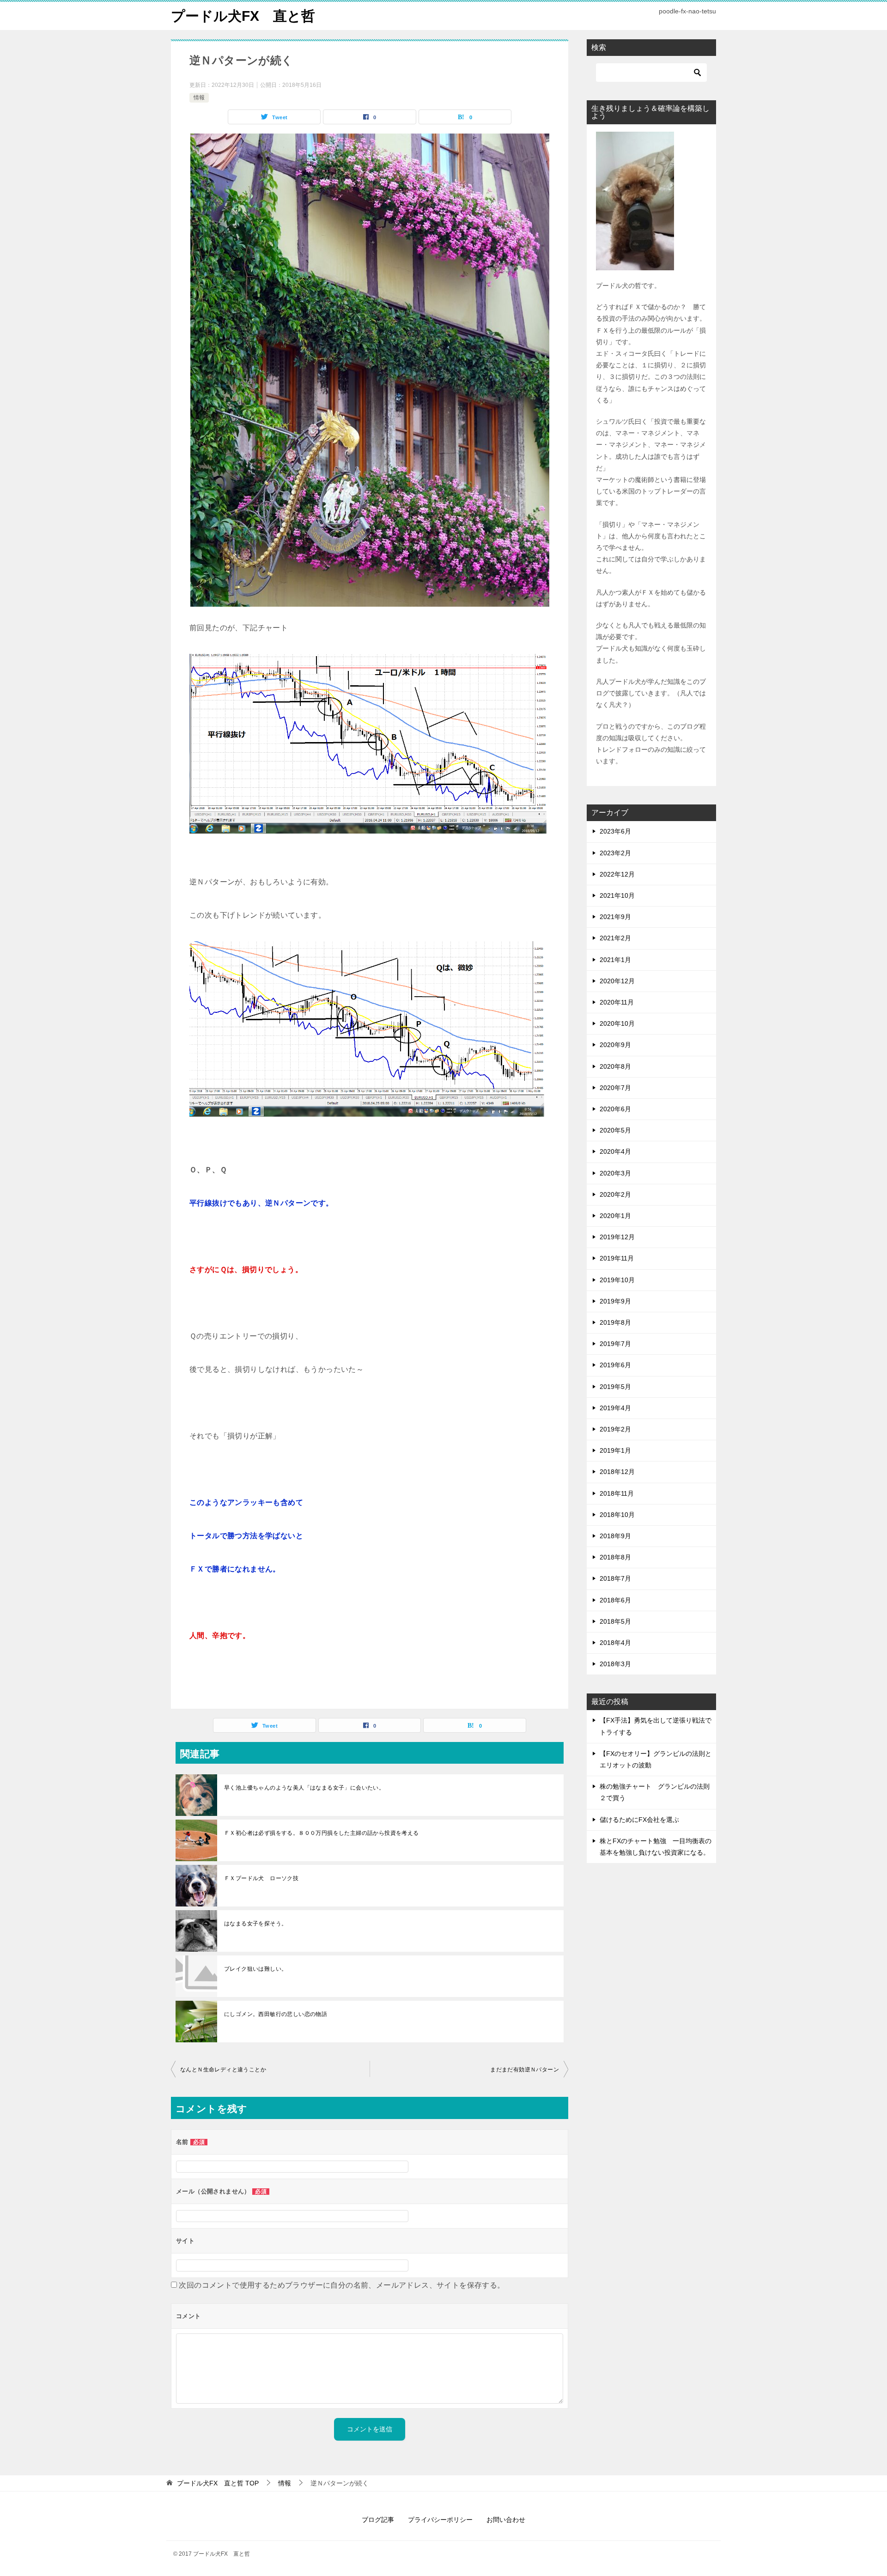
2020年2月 (615, 1194)
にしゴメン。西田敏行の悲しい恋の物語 (276, 2014)
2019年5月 (615, 1387)
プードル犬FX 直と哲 (243, 16)
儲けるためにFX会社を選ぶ (639, 1820)
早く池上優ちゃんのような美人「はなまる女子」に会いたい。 (304, 1788)
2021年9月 (615, 917)
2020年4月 (615, 1151)
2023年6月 (615, 831)
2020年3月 (615, 1173)
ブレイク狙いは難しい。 (255, 1969)
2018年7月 (615, 1578)
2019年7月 (615, 1344)
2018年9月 (615, 1536)
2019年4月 (615, 1408)
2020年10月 (617, 1023)
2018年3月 (615, 1664)
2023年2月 (615, 853)
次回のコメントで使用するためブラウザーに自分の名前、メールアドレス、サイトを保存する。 (342, 2285)
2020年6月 (615, 1109)
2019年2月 (615, 1429)
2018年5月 (615, 1621)
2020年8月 (615, 1066)
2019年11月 (617, 1258)
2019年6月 (615, 1365)
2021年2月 (615, 938)
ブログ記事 (378, 2520)
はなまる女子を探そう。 (255, 1924)
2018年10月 (617, 1515)
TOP (218, 2483)
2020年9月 (615, 1045)
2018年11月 (617, 1493)
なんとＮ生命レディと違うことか (223, 2070)
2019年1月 (615, 1450)
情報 (199, 97)
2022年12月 (617, 874)
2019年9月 (615, 1301)
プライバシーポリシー (440, 2520)
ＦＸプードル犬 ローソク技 (261, 1878)
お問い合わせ (506, 2520)
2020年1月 (615, 1216)
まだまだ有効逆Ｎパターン (525, 2070)
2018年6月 (615, 1600)
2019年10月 (617, 1280)
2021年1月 (615, 960)
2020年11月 (617, 1002)
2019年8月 (615, 1322)
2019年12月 (617, 1237)
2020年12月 (617, 981)
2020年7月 (615, 1088)
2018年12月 (617, 1472)
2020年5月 (615, 1130)
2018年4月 (615, 1643)
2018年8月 (615, 1557)
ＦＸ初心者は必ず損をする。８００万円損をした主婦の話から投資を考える (324, 1833)
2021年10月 (617, 895)
